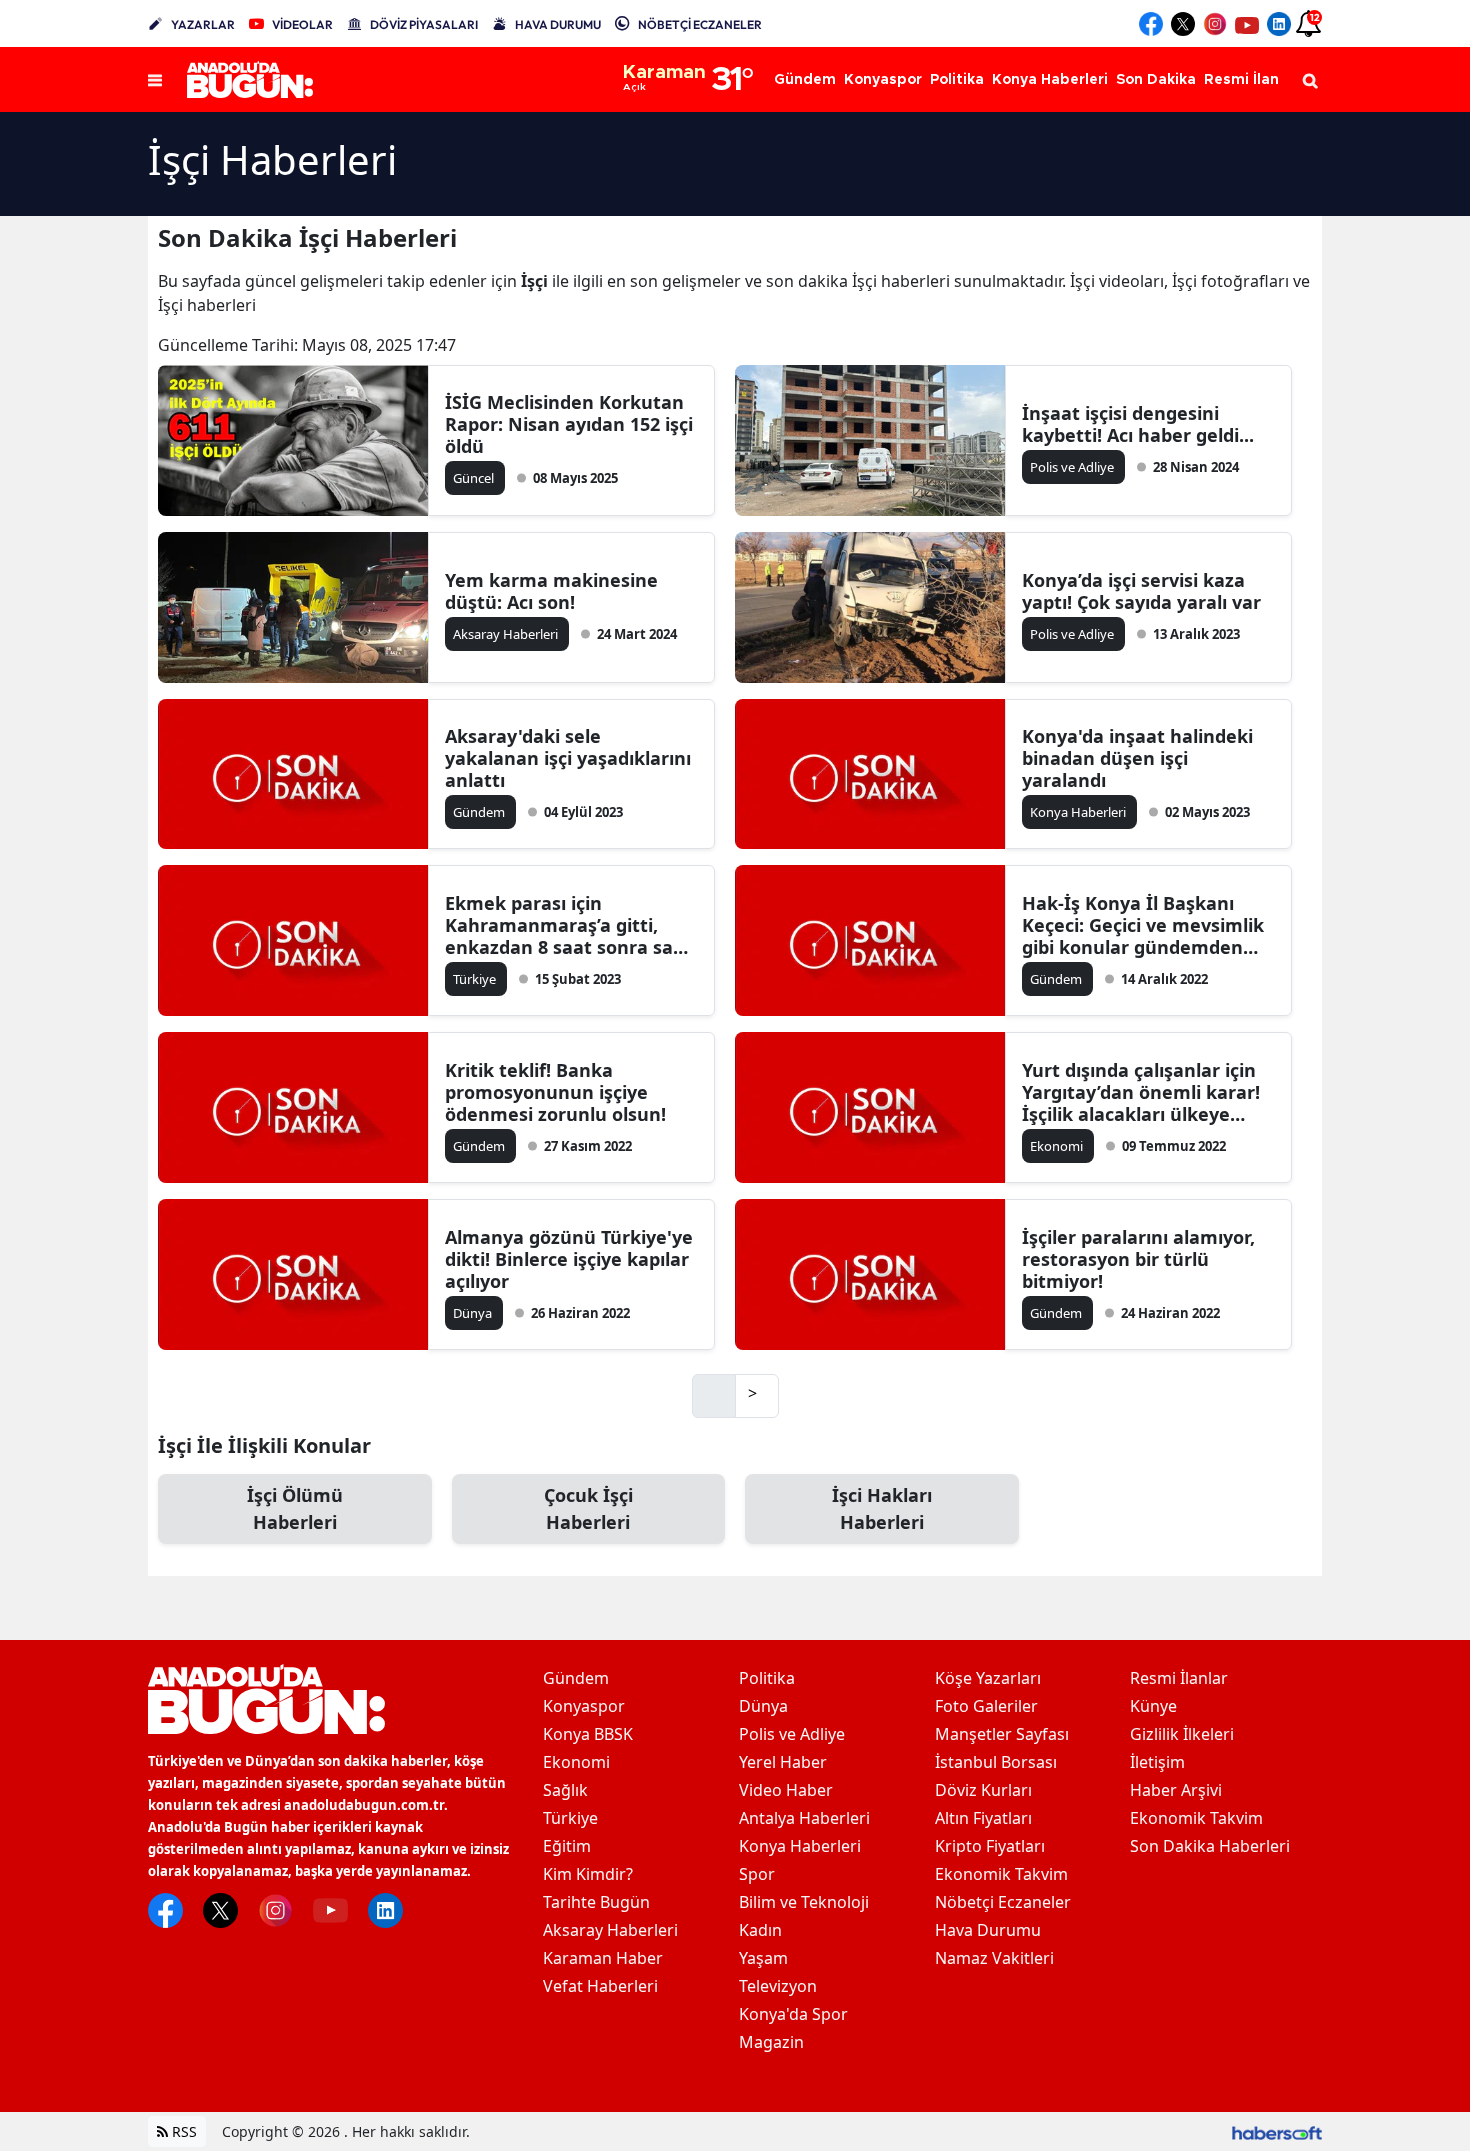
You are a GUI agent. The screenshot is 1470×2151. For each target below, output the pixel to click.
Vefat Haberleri (600, 1986)
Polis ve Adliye (792, 1734)
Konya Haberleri (800, 1846)
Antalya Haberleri (804, 1818)
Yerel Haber (783, 1762)
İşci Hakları (882, 1508)
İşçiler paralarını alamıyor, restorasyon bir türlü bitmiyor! (1138, 1259)
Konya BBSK (588, 1734)
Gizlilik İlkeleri (1182, 1734)
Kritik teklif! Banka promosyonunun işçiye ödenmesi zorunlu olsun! (555, 1092)
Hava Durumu (988, 1930)
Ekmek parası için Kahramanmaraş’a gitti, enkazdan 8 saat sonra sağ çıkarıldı (564, 925)
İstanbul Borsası (996, 1762)
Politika (767, 1678)
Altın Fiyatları (983, 1818)
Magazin (771, 2042)
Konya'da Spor (793, 2014)
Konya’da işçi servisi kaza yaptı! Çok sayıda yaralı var (1141, 591)
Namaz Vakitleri (994, 1958)
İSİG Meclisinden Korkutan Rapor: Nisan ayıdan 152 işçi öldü (569, 424)
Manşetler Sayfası (1002, 1734)
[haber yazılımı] (1277, 2131)
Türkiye (570, 1818)
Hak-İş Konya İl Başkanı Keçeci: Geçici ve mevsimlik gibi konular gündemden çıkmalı (1143, 925)
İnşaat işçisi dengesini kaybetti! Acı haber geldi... (1138, 424)
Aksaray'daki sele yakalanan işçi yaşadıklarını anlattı (568, 758)
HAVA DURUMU (558, 24)
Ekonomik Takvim (1001, 1874)
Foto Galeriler (986, 1706)
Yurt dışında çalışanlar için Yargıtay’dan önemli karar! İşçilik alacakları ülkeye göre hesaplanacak (1141, 1092)
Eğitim (567, 1846)
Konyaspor (584, 1706)
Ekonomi (576, 1762)
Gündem (576, 1678)
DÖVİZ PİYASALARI (424, 24)
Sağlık (565, 1790)
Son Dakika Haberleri (1210, 1846)
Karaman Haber (603, 1958)
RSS (182, 2131)
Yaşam (763, 1958)
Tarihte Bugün (596, 1902)
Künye (1153, 1706)
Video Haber (786, 1790)
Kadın (760, 1930)
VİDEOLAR (302, 24)
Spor (757, 1874)
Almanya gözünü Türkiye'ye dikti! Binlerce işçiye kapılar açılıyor (569, 1259)
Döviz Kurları (983, 1790)
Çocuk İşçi (588, 1508)
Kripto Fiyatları (990, 1846)
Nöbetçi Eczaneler (1003, 1902)
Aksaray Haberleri (610, 1930)
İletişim (1157, 1762)
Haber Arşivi (1176, 1790)
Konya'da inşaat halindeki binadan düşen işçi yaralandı (1137, 758)
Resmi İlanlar (1179, 1678)
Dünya (763, 1706)
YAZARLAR (203, 24)
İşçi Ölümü (295, 1508)
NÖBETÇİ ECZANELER (700, 24)
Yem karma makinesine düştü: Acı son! (551, 591)
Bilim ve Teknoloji (804, 1902)
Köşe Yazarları (988, 1678)
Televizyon (778, 1986)
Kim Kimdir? (588, 1874)
